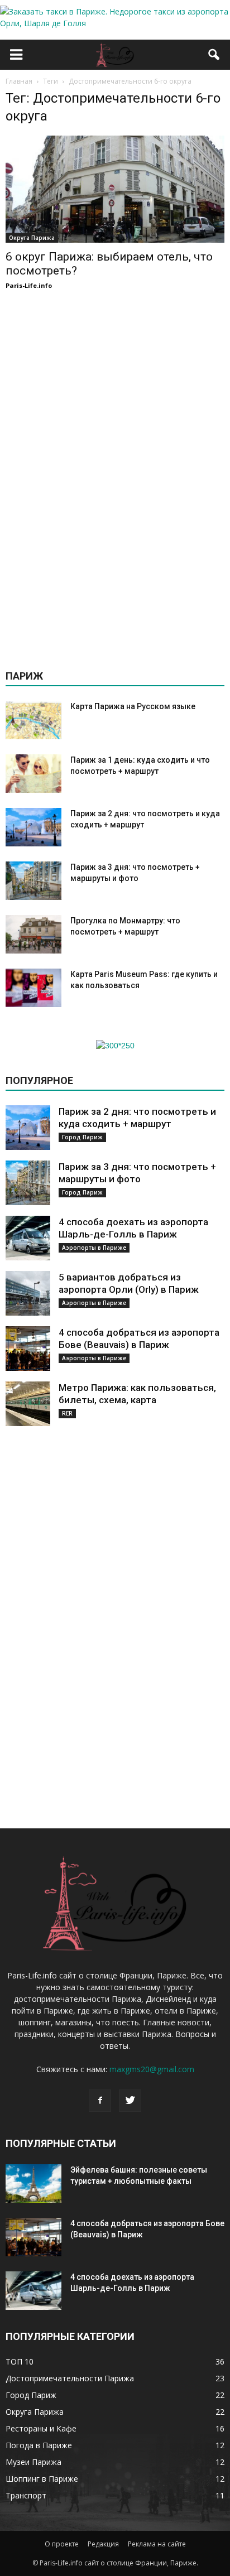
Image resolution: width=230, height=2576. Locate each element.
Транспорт (26, 2495)
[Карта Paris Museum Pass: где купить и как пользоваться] (33, 988)
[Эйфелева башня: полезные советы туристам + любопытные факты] (33, 2183)
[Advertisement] (115, 475)
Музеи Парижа (33, 2462)
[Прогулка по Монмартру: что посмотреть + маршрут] (33, 934)
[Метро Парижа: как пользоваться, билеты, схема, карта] (28, 1404)
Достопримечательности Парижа (70, 2378)
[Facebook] (100, 2101)
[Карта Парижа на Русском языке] (33, 720)
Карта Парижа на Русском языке (133, 706)
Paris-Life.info (29, 285)
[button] (214, 55)
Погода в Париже (39, 2445)
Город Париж (82, 1137)
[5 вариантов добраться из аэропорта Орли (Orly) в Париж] (28, 1293)
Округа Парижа (32, 238)
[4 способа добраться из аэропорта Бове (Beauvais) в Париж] (28, 1349)
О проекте (62, 2544)
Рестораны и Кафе (41, 2428)
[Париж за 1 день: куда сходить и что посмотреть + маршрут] (33, 774)
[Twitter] (130, 2101)
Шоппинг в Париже (42, 2479)
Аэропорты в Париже (94, 1248)
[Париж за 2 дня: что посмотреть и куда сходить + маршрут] (33, 827)
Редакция (103, 2544)
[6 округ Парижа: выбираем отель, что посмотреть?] (115, 189)
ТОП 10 (20, 2361)
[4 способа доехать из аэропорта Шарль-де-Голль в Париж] (28, 1238)
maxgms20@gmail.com (152, 2069)
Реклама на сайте (157, 2544)
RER (67, 1413)
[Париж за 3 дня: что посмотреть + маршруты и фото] (33, 881)
